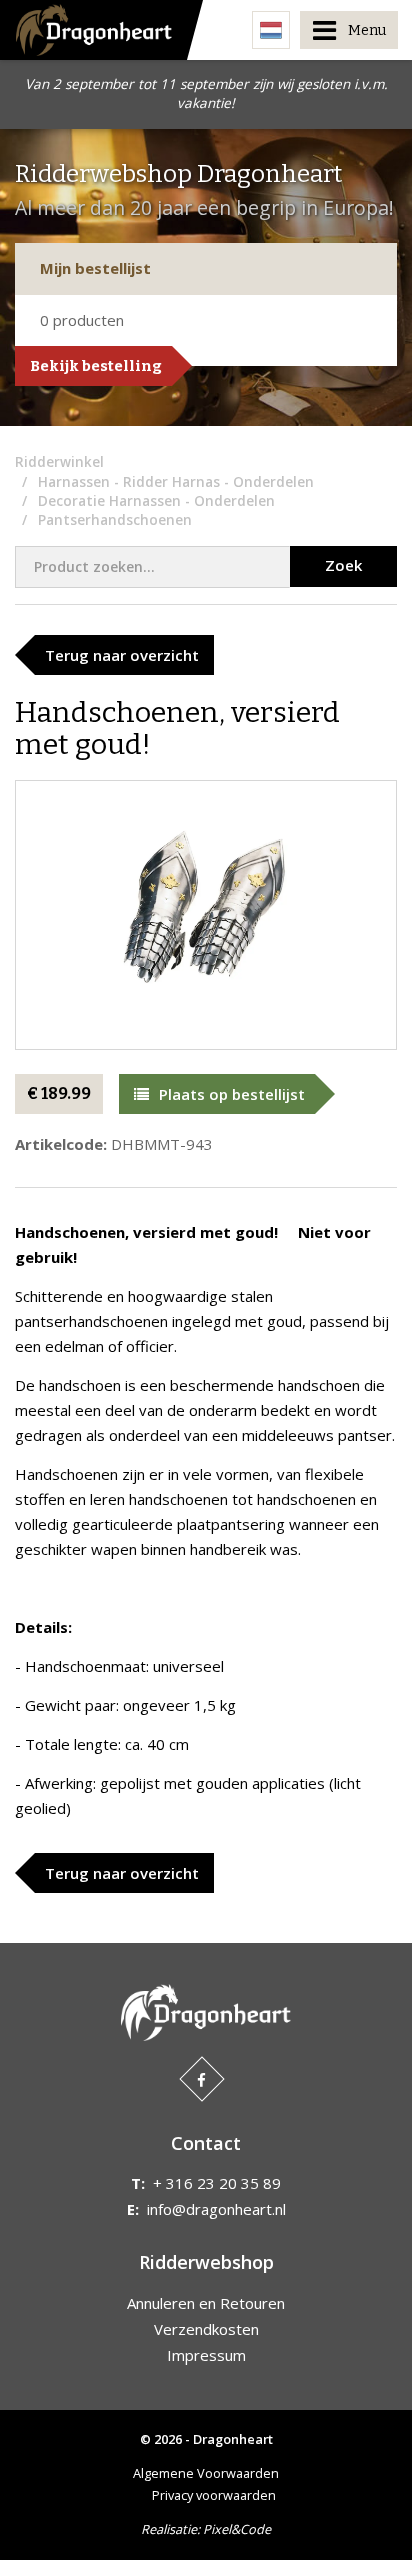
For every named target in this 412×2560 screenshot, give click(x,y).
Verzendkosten (206, 2329)
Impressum (206, 2355)
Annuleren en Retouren (206, 2303)
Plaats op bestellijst (232, 1094)
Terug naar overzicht (122, 655)
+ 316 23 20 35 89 (217, 2183)
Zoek (343, 565)
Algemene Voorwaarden (206, 2473)
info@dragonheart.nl (216, 2209)
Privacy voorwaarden (214, 2495)
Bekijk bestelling (96, 366)
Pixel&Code (237, 2529)
